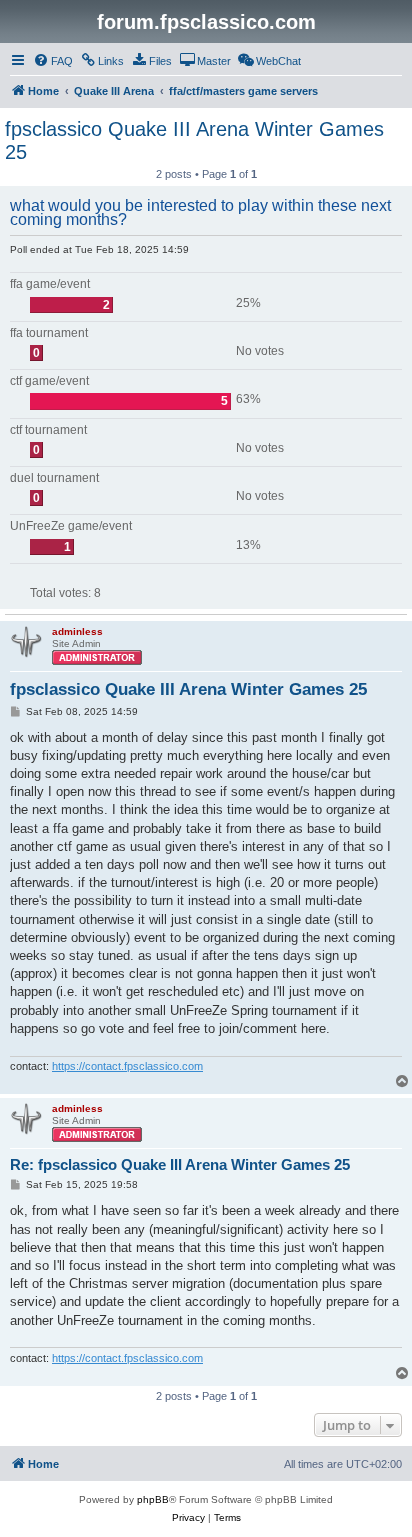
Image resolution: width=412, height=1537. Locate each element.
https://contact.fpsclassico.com (127, 1066)
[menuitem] (53, 61)
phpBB (153, 1499)
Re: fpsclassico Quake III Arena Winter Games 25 (180, 1164)
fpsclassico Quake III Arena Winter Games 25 (194, 140)
